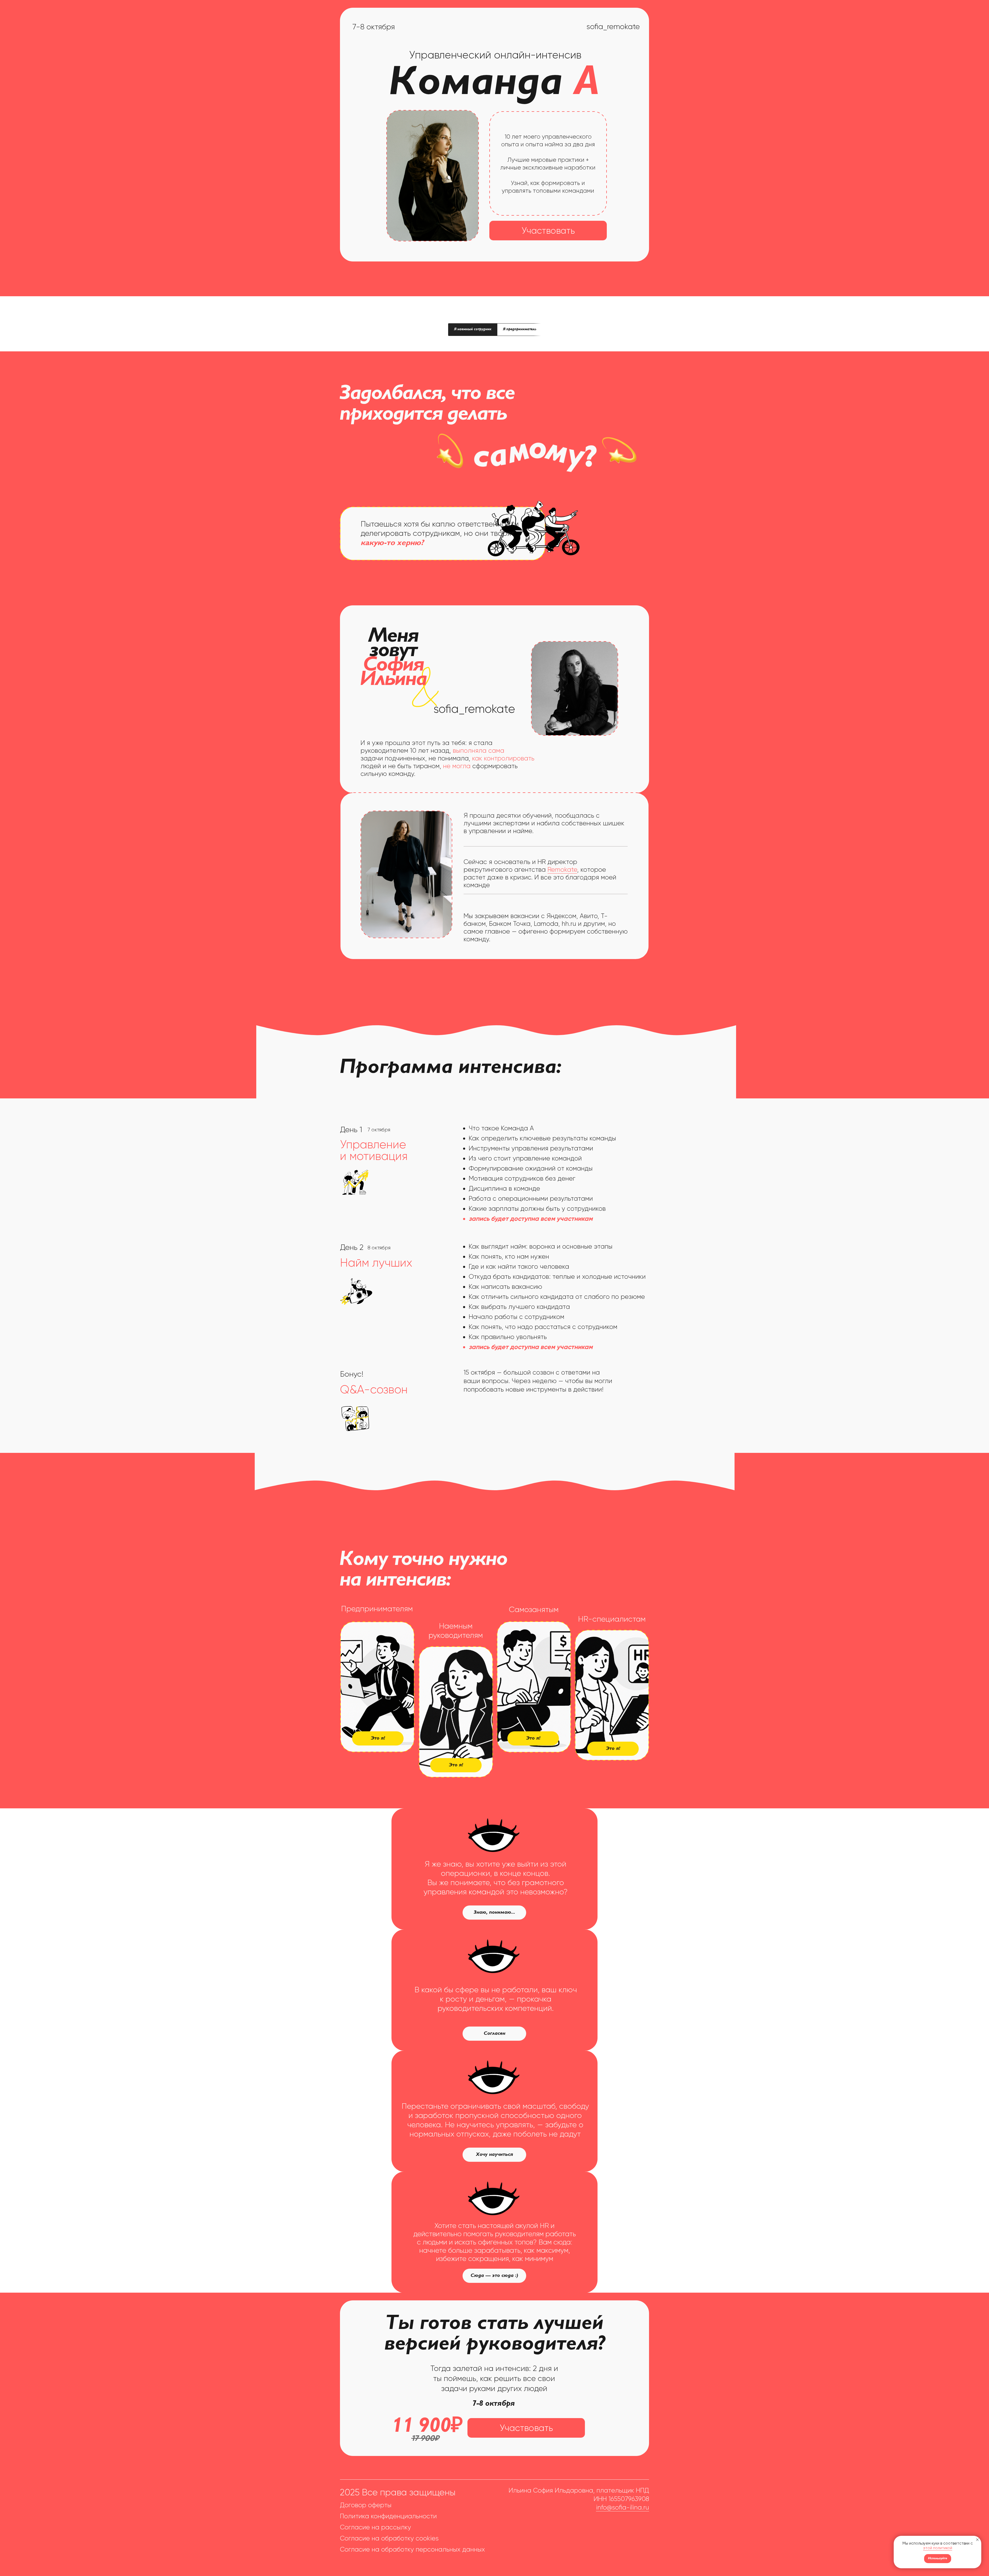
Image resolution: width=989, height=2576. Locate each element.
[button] (613, 1749)
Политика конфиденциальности (388, 2516)
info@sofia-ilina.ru (623, 2507)
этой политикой (938, 2548)
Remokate (562, 870)
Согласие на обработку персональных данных (412, 2549)
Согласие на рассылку (376, 2527)
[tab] (473, 330)
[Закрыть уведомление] (977, 2540)
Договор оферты (366, 2505)
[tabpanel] (494, 472)
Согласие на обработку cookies (389, 2538)
